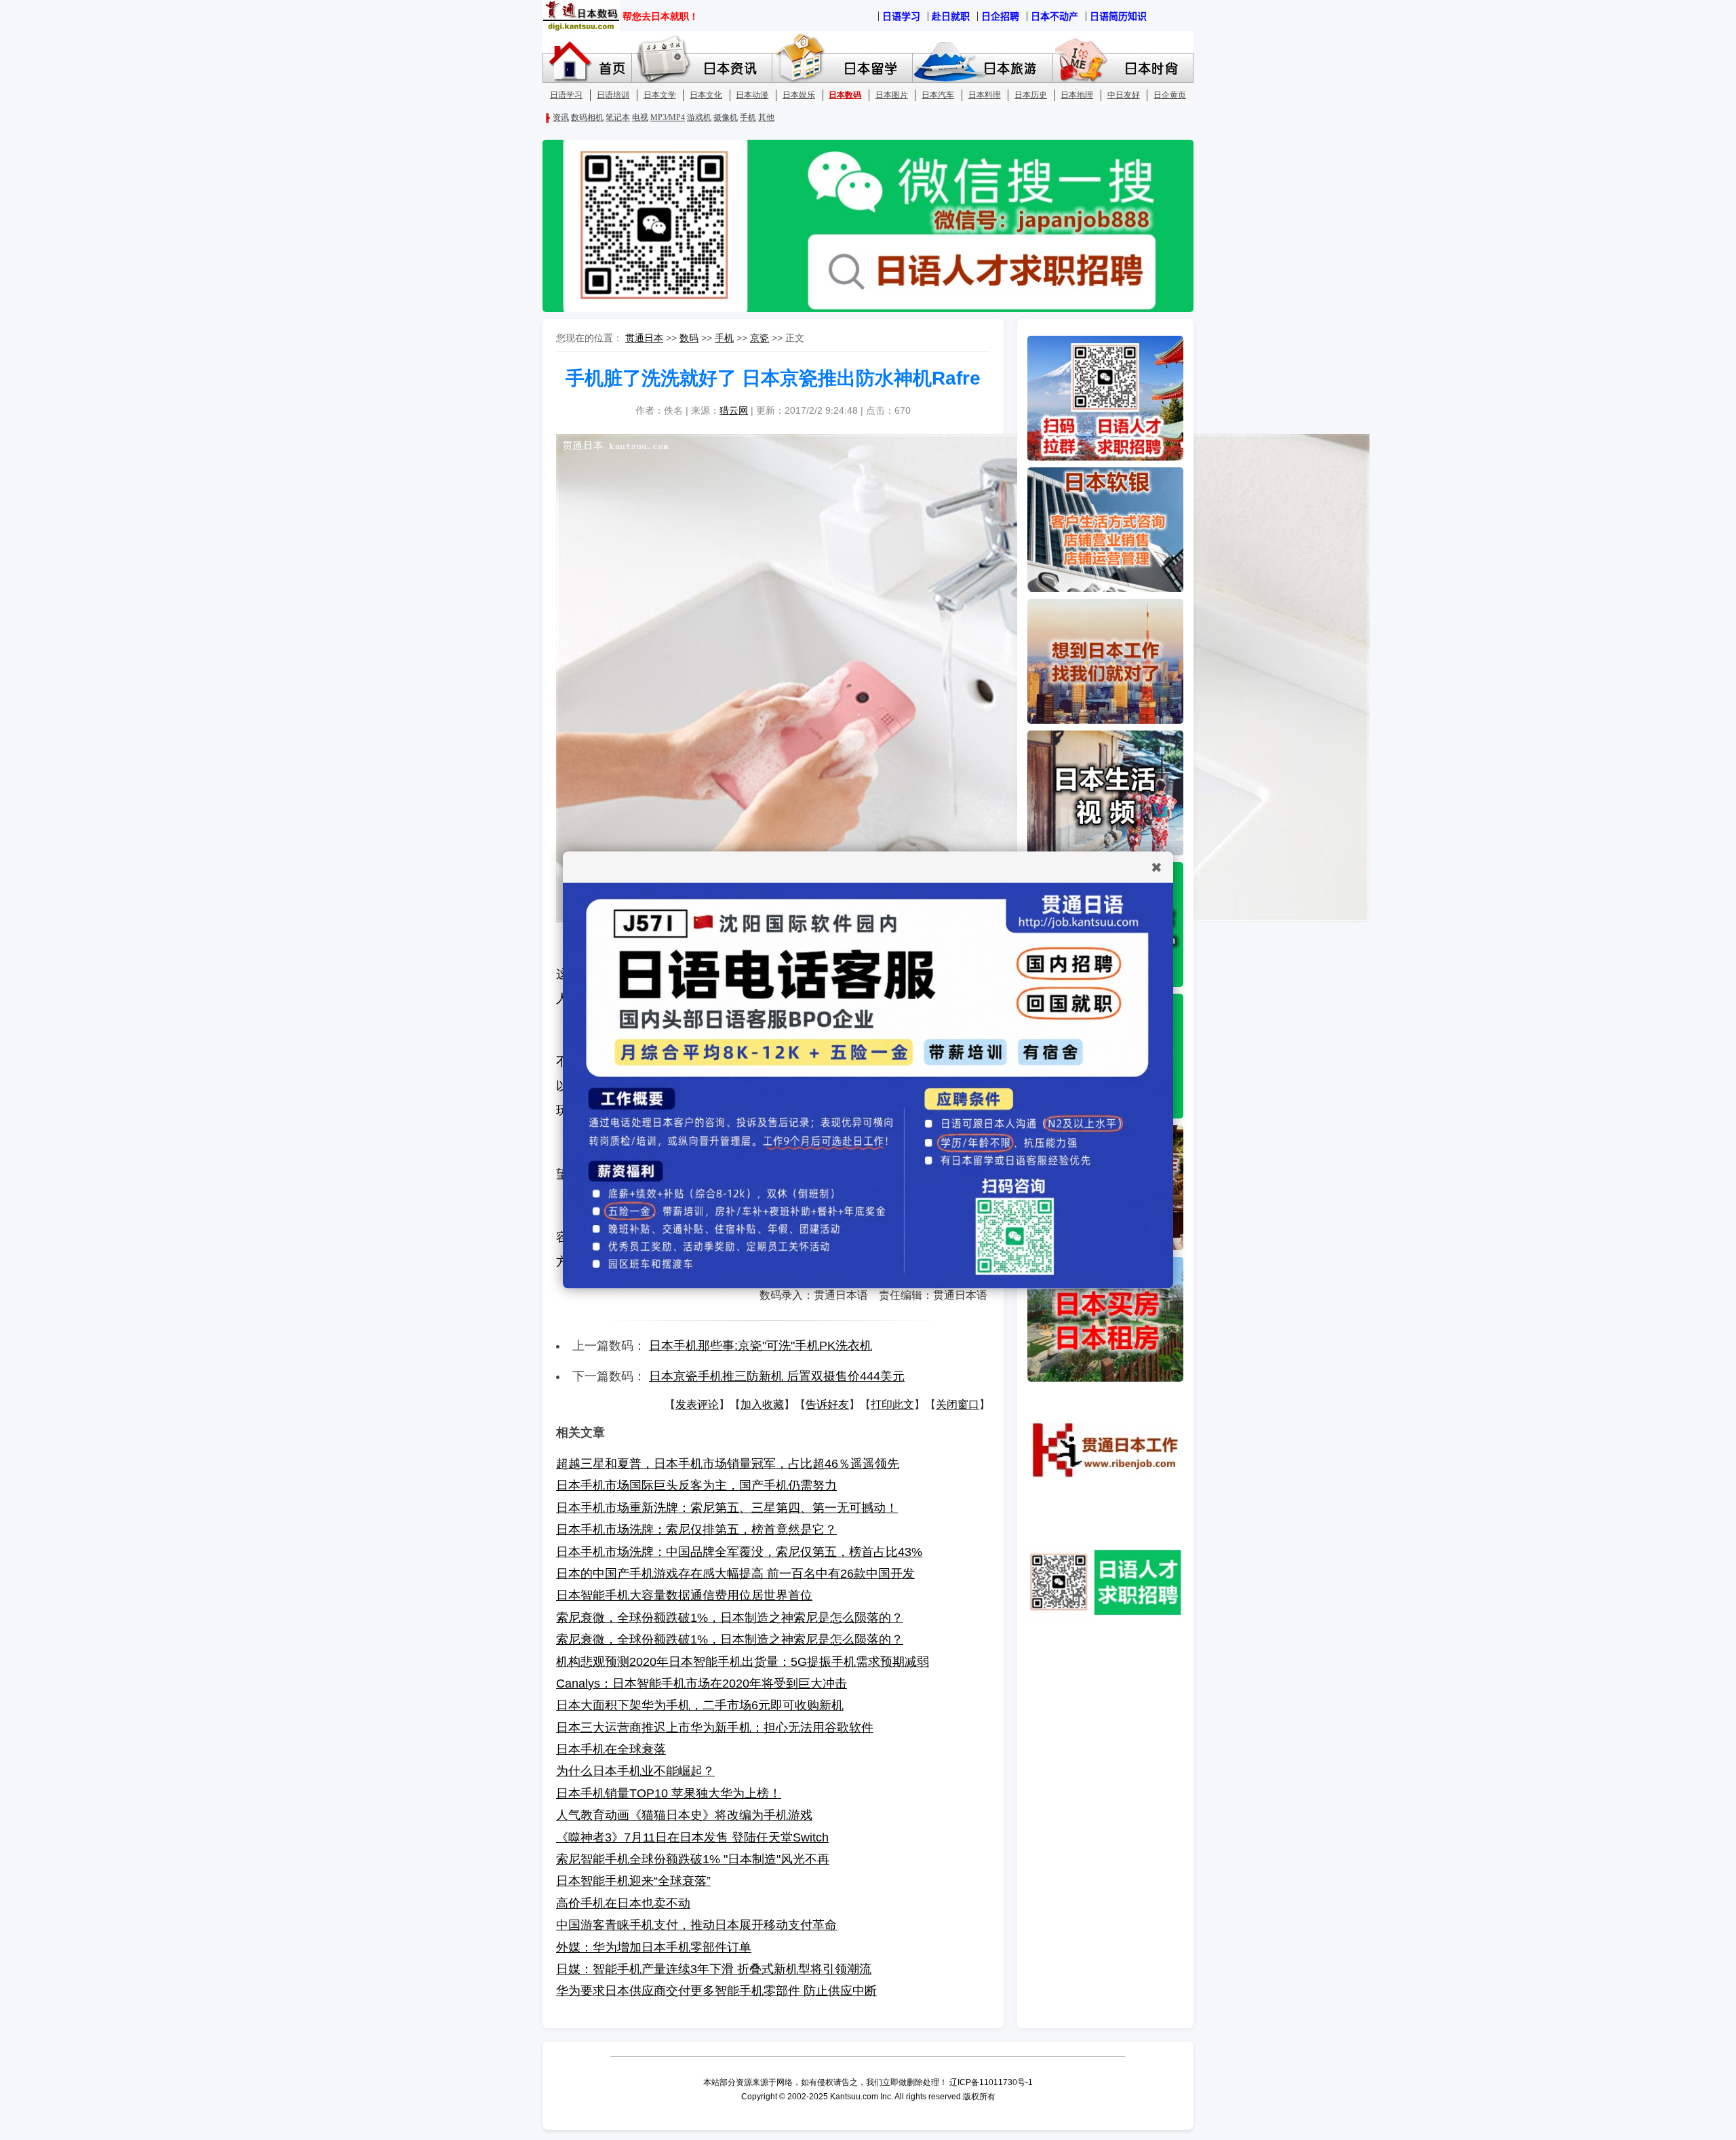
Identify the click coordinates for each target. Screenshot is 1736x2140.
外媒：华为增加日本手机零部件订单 (654, 1947)
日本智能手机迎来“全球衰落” (633, 1881)
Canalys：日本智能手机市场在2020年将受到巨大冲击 (702, 1684)
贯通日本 (644, 338)
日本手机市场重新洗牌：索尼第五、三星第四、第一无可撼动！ (727, 1508)
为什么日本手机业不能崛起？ (635, 1771)
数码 (689, 338)
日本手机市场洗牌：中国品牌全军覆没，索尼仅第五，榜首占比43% (739, 1552)
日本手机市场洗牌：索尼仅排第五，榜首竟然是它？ (696, 1530)
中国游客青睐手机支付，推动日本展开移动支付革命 (696, 1925)
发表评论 (697, 1404)
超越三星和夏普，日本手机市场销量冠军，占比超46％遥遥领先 (728, 1464)
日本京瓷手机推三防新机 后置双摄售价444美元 (777, 1376)
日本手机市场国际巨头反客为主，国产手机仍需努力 (696, 1485)
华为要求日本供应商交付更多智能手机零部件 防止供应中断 (716, 1991)
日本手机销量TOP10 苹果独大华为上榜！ (669, 1793)
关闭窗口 (958, 1404)
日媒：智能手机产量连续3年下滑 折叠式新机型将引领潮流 (714, 1969)
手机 (724, 338)
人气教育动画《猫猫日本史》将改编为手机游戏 (684, 1815)
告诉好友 (827, 1404)
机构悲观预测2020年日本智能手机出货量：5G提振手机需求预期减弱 (743, 1662)
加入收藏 (762, 1404)
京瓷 (759, 338)
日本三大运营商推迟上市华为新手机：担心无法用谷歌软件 (715, 1728)
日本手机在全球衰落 (611, 1749)
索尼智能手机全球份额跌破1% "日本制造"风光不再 (693, 1859)
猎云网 (734, 410)
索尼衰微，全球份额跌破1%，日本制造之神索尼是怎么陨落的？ (730, 1618)
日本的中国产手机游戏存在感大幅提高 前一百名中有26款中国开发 (735, 1574)
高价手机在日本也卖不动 (623, 1903)
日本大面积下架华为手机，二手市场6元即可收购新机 (700, 1705)
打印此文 (892, 1404)
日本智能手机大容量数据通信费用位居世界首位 (684, 1595)
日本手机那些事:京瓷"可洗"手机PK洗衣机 (761, 1346)
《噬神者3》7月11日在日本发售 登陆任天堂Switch (692, 1837)
